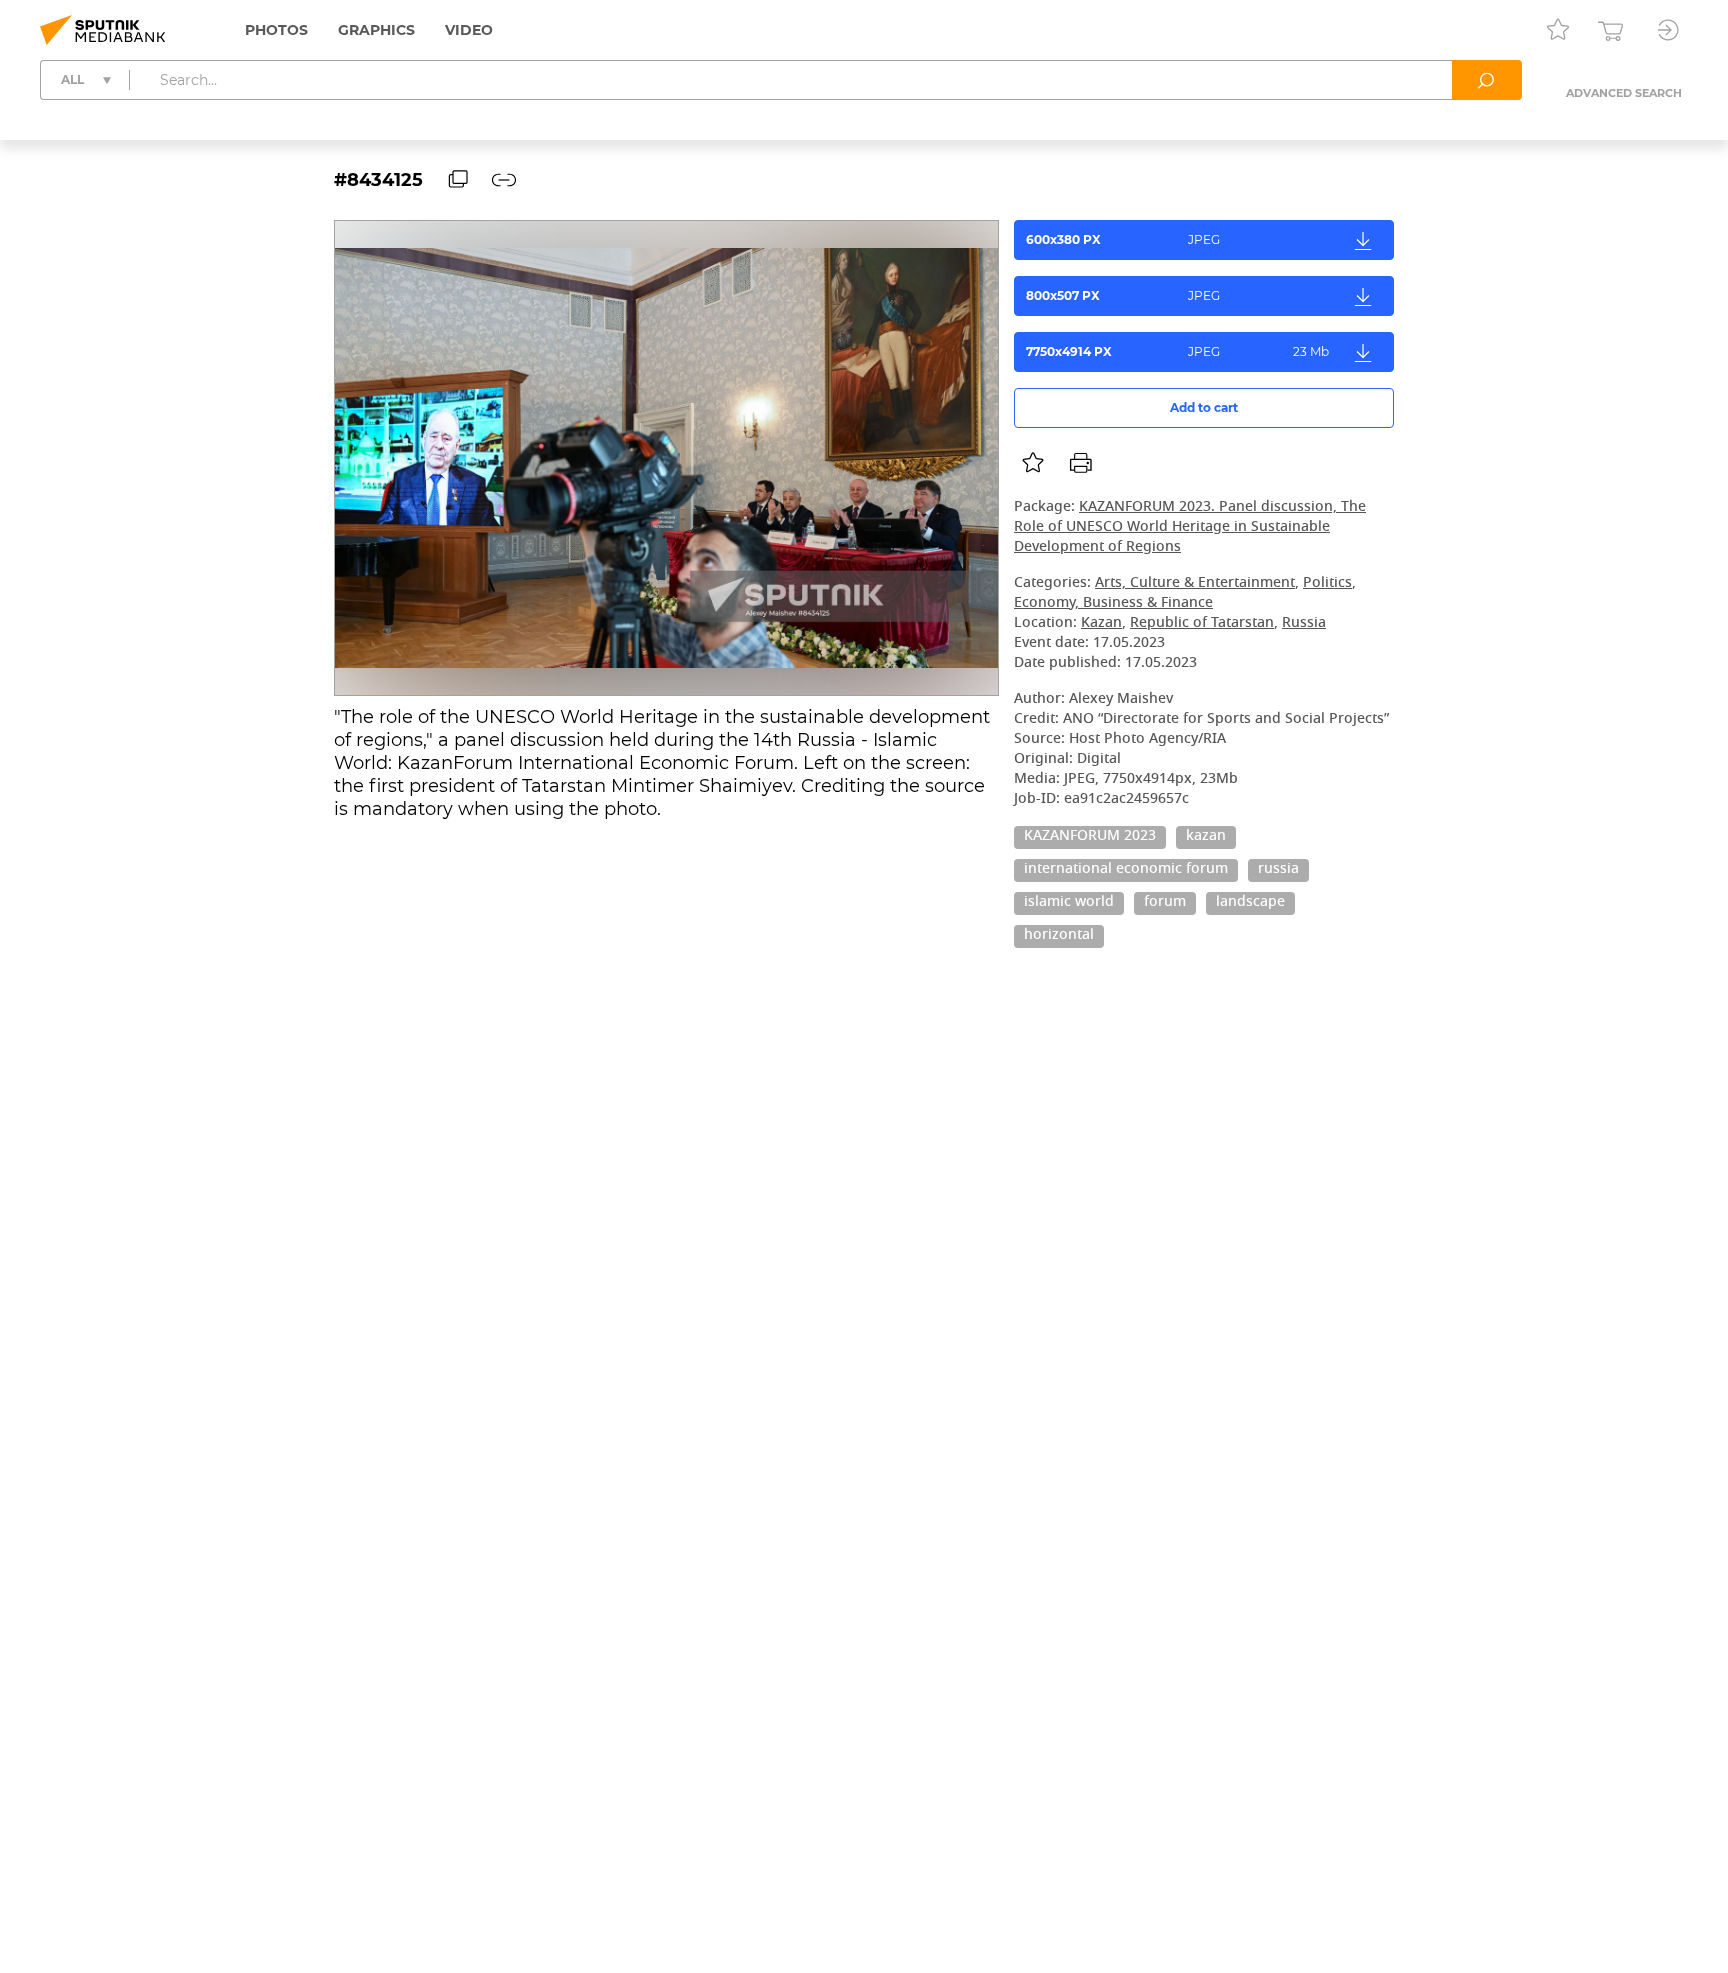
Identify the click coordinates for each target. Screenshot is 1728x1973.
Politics (1327, 583)
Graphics (376, 30)
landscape (1250, 903)
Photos (276, 30)
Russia (1304, 623)
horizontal (1059, 936)
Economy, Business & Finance (1113, 603)
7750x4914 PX (1177, 351)
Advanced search (1624, 93)
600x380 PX (1123, 239)
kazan (1206, 837)
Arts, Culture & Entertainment (1195, 583)
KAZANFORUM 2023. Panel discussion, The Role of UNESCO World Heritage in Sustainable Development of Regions (1190, 527)
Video (469, 30)
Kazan (1101, 623)
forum (1165, 903)
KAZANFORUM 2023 (1090, 837)
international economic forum (1126, 870)
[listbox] (1033, 463)
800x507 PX (1123, 295)
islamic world (1069, 903)
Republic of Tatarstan (1202, 623)
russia (1278, 870)
